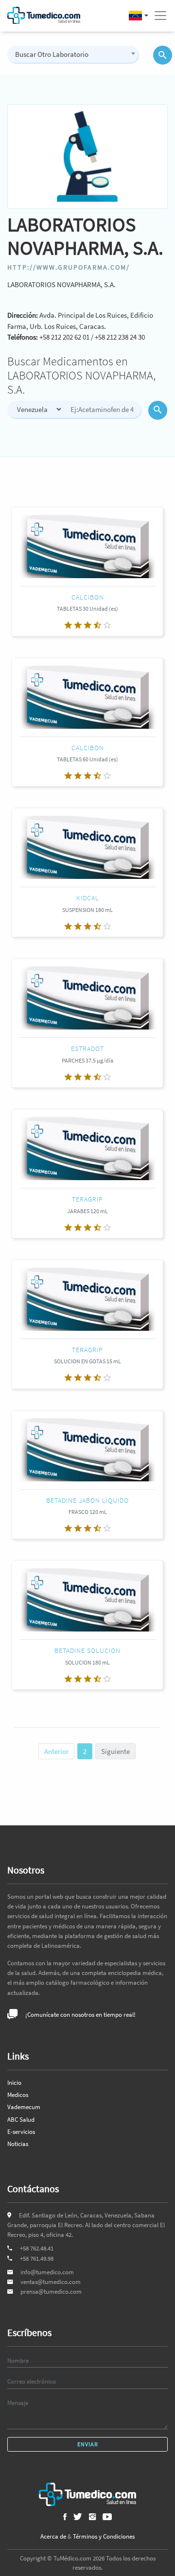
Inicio (14, 2083)
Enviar (88, 2444)
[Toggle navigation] (160, 16)
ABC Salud (21, 2120)
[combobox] (73, 54)
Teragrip (87, 1199)
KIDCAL (88, 898)
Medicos (18, 2095)
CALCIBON (88, 597)
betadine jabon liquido (87, 1500)
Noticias (18, 2144)
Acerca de (53, 2536)
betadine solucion (87, 1650)
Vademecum (24, 2107)
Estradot (87, 1048)
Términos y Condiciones (104, 2536)
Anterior (56, 1751)
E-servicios (21, 2132)
